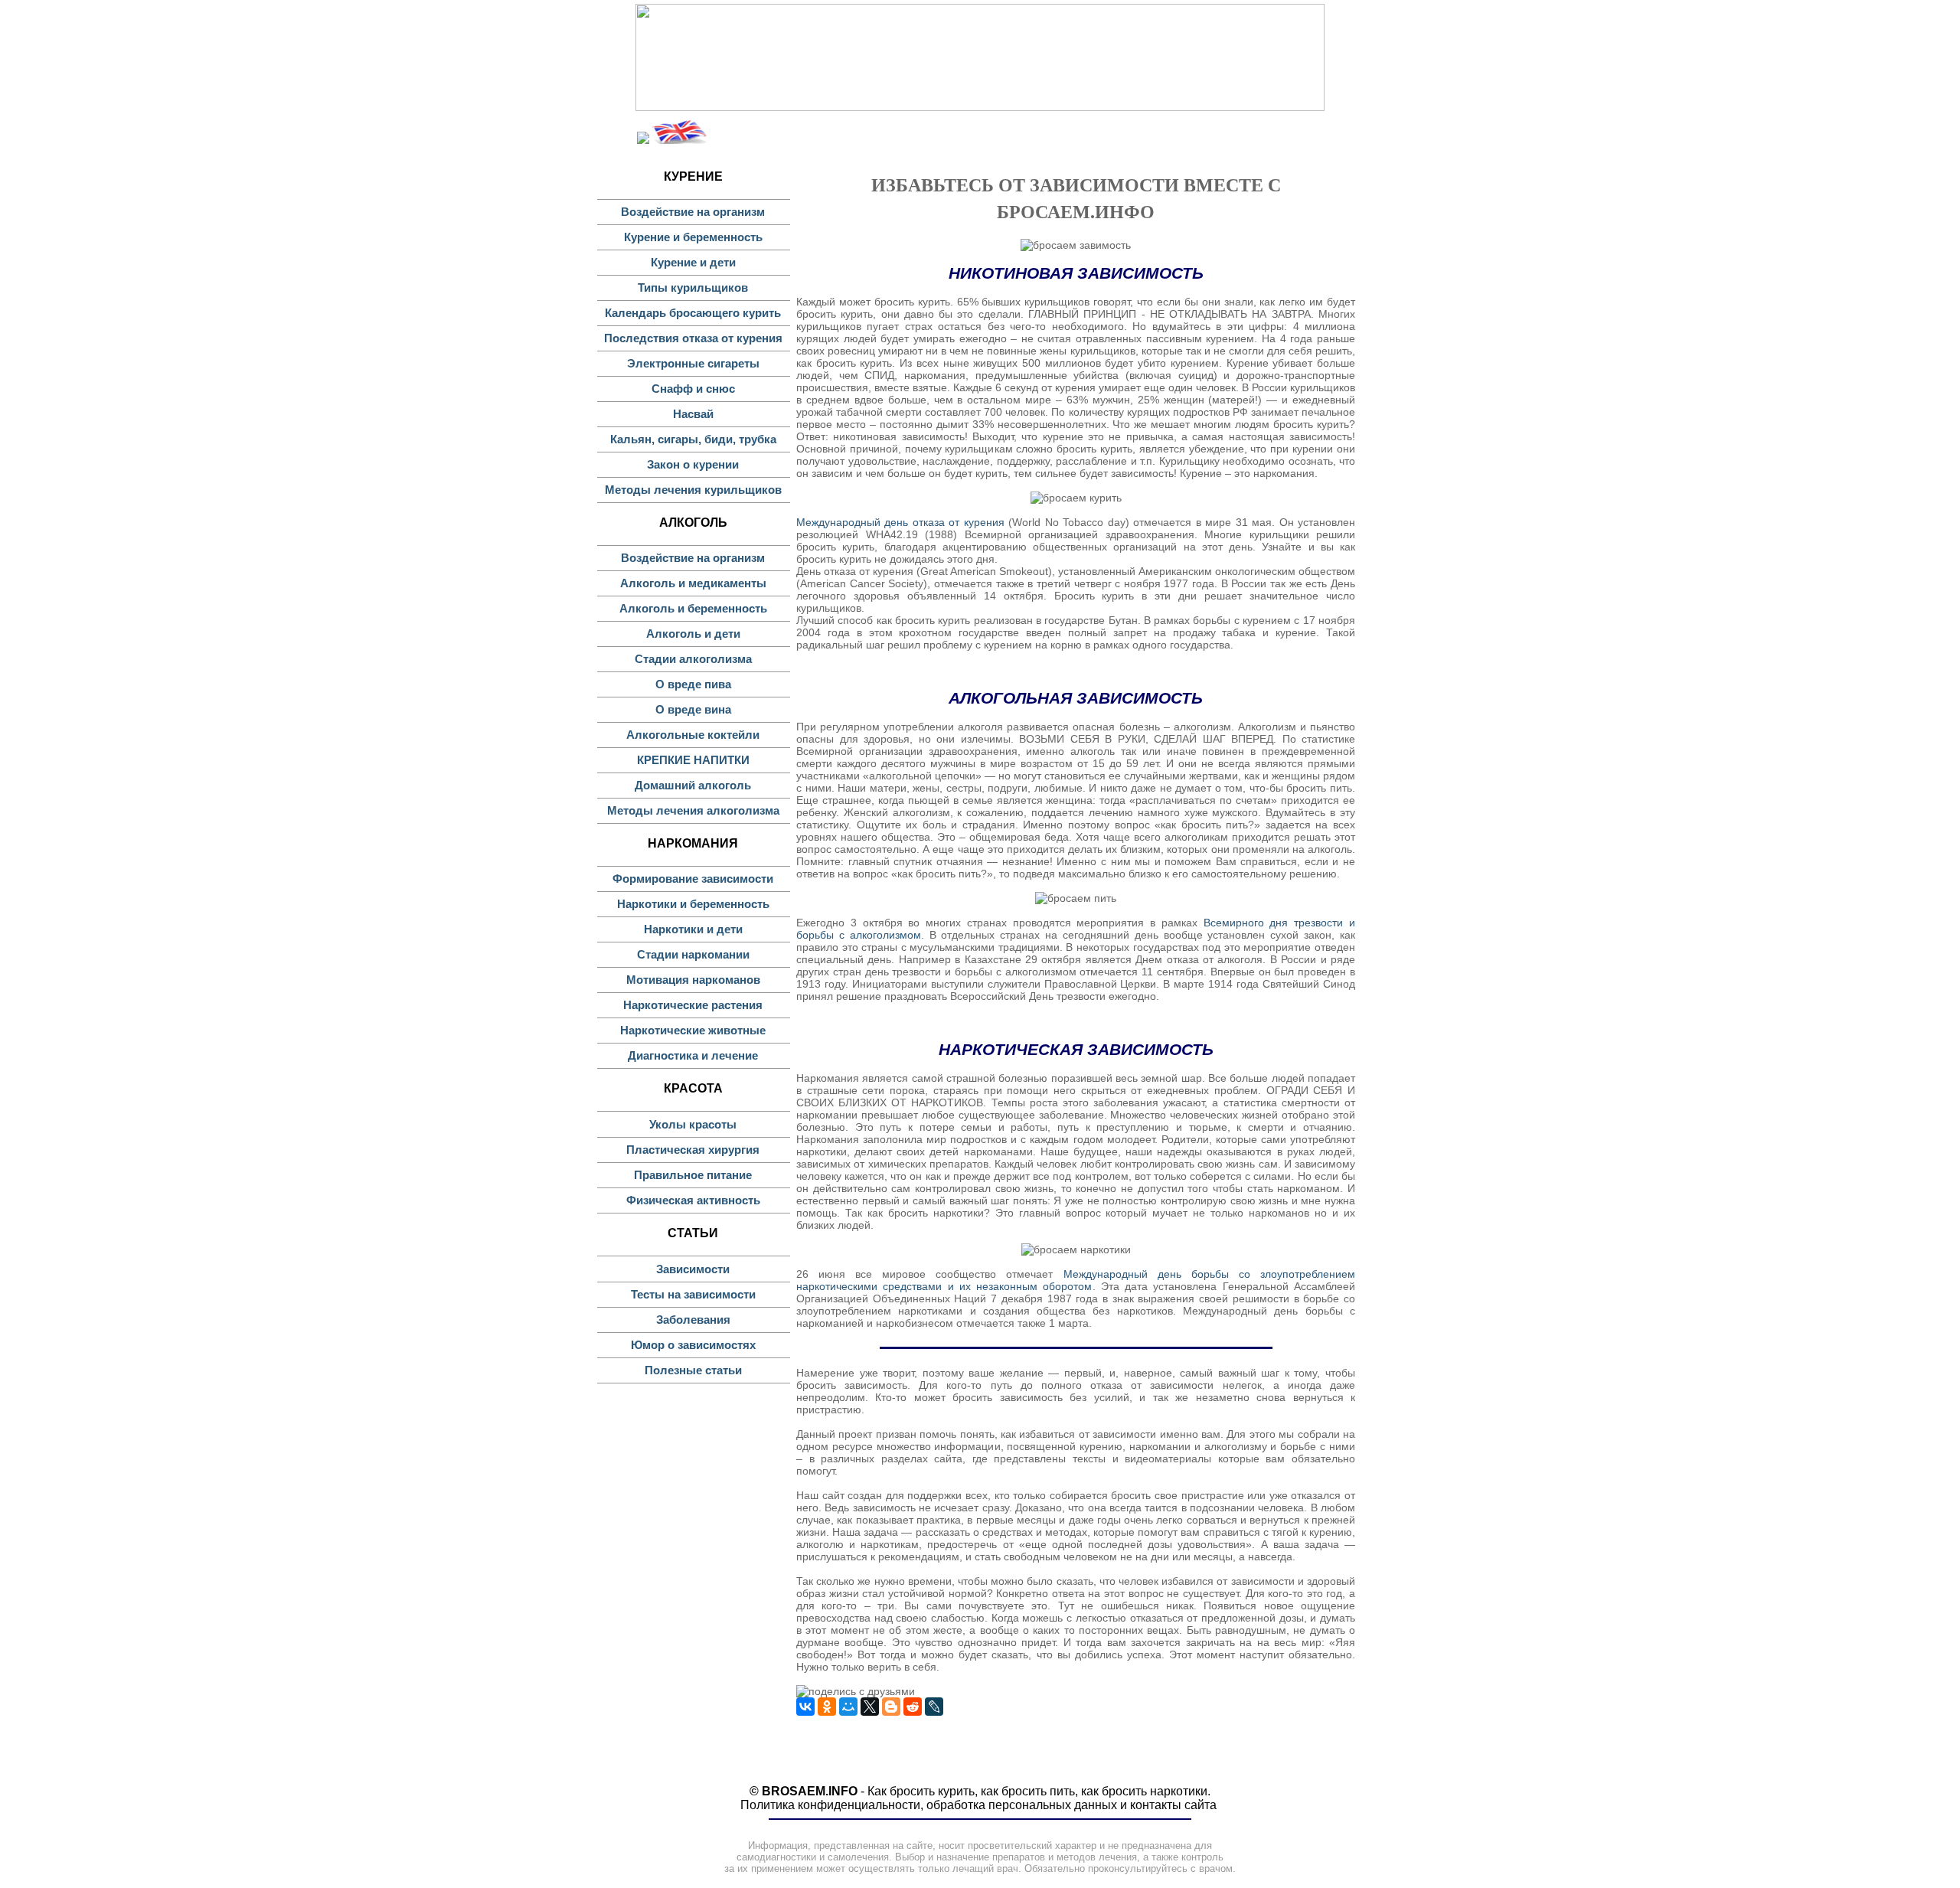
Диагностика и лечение (693, 1055)
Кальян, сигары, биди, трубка (693, 439)
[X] (870, 1707)
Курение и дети (693, 262)
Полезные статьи (693, 1370)
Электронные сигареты (693, 363)
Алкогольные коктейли (693, 735)
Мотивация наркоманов (693, 980)
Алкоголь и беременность (693, 608)
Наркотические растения (693, 1005)
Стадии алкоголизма (693, 659)
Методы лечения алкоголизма (693, 810)
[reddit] (913, 1707)
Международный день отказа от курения (900, 522)
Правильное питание (693, 1175)
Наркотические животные (693, 1030)
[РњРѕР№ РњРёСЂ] (848, 1707)
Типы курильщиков (693, 287)
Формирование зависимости (693, 879)
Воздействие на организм (693, 212)
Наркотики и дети (693, 929)
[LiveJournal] (934, 1707)
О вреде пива (693, 684)
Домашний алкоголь (693, 785)
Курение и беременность (693, 237)
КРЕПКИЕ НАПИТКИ (693, 760)
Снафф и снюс (693, 389)
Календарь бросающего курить (693, 313)
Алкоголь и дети (693, 634)
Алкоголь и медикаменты (693, 583)
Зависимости (693, 1269)
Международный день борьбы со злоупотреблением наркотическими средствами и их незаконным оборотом (1076, 1280)
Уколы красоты (693, 1124)
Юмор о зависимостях (693, 1345)
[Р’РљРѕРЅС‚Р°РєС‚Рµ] (805, 1707)
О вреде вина (693, 709)
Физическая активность (693, 1200)
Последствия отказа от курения (693, 338)
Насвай (693, 414)
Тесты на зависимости (693, 1294)
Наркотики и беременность (693, 904)
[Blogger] (891, 1707)
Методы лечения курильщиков (693, 490)
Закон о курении (693, 464)
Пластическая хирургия (693, 1150)
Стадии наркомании (693, 954)
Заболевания (693, 1320)
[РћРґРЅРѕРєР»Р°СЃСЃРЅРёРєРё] (827, 1707)
